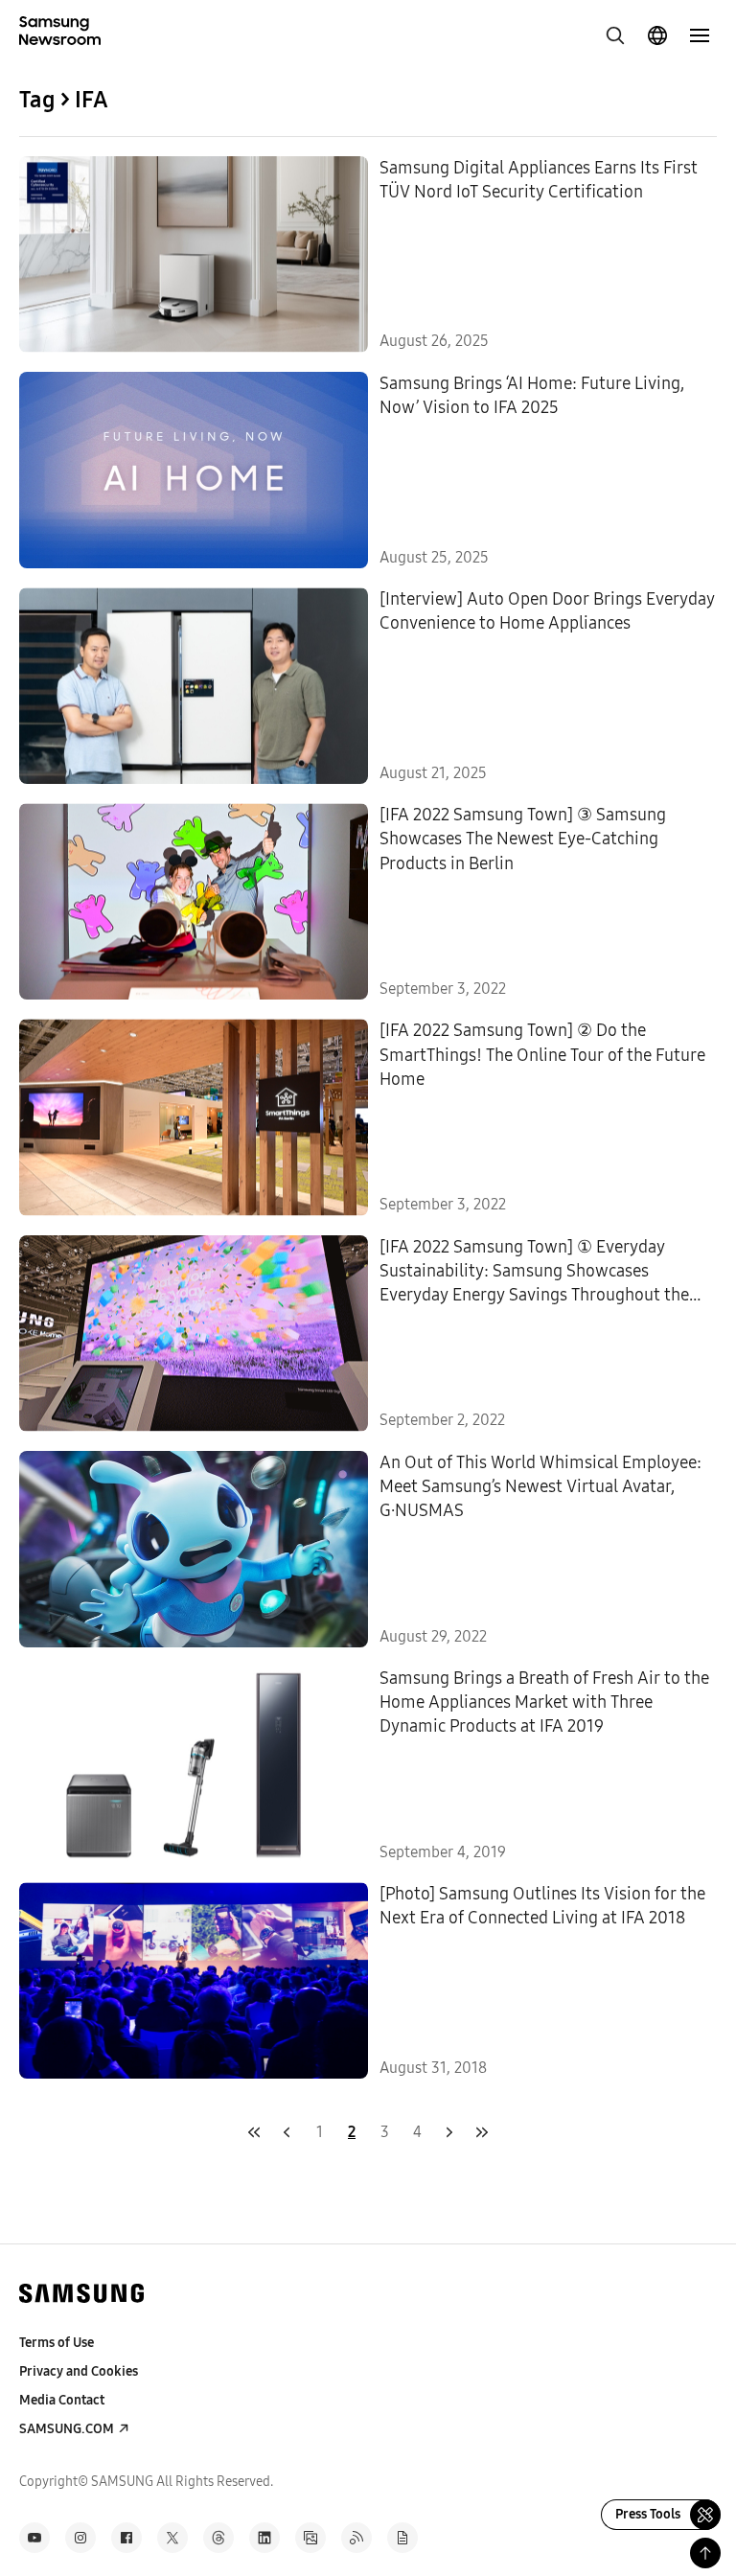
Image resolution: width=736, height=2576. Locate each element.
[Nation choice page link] (657, 35)
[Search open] (615, 35)
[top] (705, 2553)
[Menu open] (700, 35)
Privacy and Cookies (79, 2371)
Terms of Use (57, 2343)
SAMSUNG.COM (67, 2429)
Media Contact (62, 2400)
